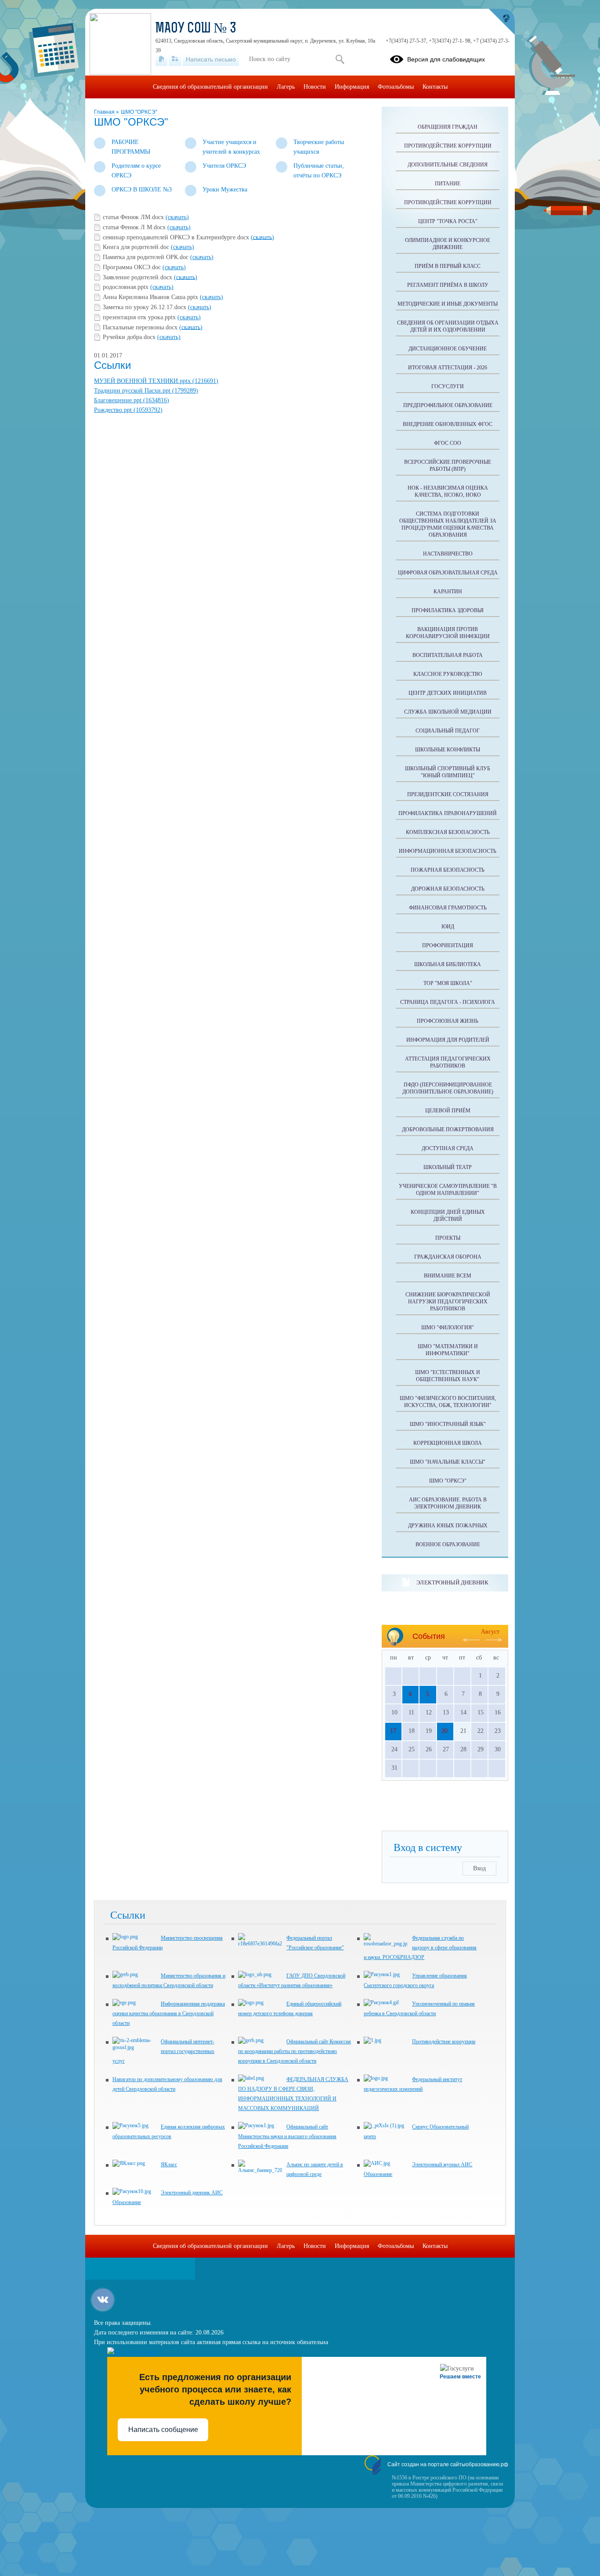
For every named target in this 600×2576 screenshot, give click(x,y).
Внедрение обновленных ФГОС (448, 424)
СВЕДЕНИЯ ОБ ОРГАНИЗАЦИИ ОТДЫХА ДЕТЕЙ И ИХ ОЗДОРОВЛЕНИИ (448, 326)
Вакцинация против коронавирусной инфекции (448, 633)
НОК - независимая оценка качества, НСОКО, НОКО (448, 491)
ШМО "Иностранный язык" (448, 1424)
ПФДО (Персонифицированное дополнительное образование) (448, 1088)
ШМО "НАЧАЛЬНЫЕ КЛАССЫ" (448, 1462)
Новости (315, 87)
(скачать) (177, 217)
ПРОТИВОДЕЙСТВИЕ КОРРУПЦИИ (448, 202)
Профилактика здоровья (448, 610)
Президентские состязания (448, 794)
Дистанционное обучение (448, 349)
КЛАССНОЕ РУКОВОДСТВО (448, 674)
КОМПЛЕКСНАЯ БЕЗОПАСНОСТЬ (448, 832)
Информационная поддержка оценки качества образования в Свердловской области (169, 2013)
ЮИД (448, 927)
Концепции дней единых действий (448, 1216)
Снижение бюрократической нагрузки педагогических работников (448, 1302)
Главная (105, 112)
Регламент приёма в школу (448, 285)
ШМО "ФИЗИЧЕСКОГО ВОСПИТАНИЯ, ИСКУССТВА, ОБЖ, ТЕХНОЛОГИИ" (448, 1402)
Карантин (448, 592)
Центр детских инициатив (448, 693)
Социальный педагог (448, 731)
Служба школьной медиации (448, 712)
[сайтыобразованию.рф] (502, 22)
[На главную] (161, 59)
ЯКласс (169, 2165)
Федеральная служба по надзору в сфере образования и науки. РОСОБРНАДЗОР (420, 1948)
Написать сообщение (163, 2430)
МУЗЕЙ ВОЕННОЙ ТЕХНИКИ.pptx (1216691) (156, 381)
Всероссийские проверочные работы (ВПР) (448, 465)
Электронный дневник (452, 1582)
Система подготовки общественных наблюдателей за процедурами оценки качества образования (448, 524)
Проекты (448, 1238)
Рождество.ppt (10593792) (128, 410)
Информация (352, 87)
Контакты (435, 87)
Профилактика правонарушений (448, 813)
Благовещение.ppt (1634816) (132, 400)
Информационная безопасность (448, 851)
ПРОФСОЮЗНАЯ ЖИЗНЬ (448, 1021)
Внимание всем (448, 1276)
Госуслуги (448, 386)
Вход (479, 1868)
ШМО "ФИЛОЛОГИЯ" (448, 1328)
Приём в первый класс (448, 266)
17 (393, 1731)
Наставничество (448, 554)
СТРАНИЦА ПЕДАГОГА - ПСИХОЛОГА (448, 1002)
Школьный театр (448, 1167)
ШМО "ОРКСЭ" (139, 112)
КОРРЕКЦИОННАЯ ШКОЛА (448, 1443)
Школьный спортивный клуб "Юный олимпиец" (448, 772)
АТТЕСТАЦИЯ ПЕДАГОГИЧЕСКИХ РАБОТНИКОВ (448, 1062)
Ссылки (112, 365)
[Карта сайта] (175, 59)
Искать (340, 59)
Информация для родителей (448, 1040)
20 (445, 1731)
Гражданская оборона (448, 1257)
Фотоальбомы (396, 87)
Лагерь (286, 87)
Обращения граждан (448, 127)
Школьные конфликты (448, 750)
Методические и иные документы (448, 304)
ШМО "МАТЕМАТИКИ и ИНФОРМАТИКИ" (448, 1350)
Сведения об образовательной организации (210, 87)
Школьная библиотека (448, 964)
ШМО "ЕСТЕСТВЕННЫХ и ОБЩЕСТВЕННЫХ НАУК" (448, 1376)
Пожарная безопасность (448, 870)
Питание (448, 184)
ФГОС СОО (448, 443)
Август (490, 1632)
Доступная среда (448, 1148)
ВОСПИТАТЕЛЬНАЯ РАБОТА (448, 655)
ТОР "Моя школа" (448, 983)
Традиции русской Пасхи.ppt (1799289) (146, 391)
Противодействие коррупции (448, 146)
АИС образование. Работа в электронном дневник (448, 1503)
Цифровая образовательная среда (448, 573)
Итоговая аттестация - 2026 (448, 368)
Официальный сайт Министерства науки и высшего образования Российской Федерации (287, 2136)
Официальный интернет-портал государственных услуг (163, 2051)
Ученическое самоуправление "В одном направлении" (448, 1190)
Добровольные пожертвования (448, 1129)
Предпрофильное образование (448, 405)
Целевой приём (448, 1111)
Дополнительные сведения (448, 165)
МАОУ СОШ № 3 (196, 29)
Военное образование (448, 1544)
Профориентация (448, 945)
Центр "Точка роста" (448, 221)
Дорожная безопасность (448, 889)
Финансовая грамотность (448, 908)
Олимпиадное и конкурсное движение (448, 244)
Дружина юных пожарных (448, 1526)
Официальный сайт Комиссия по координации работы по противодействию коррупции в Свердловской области (295, 2051)
